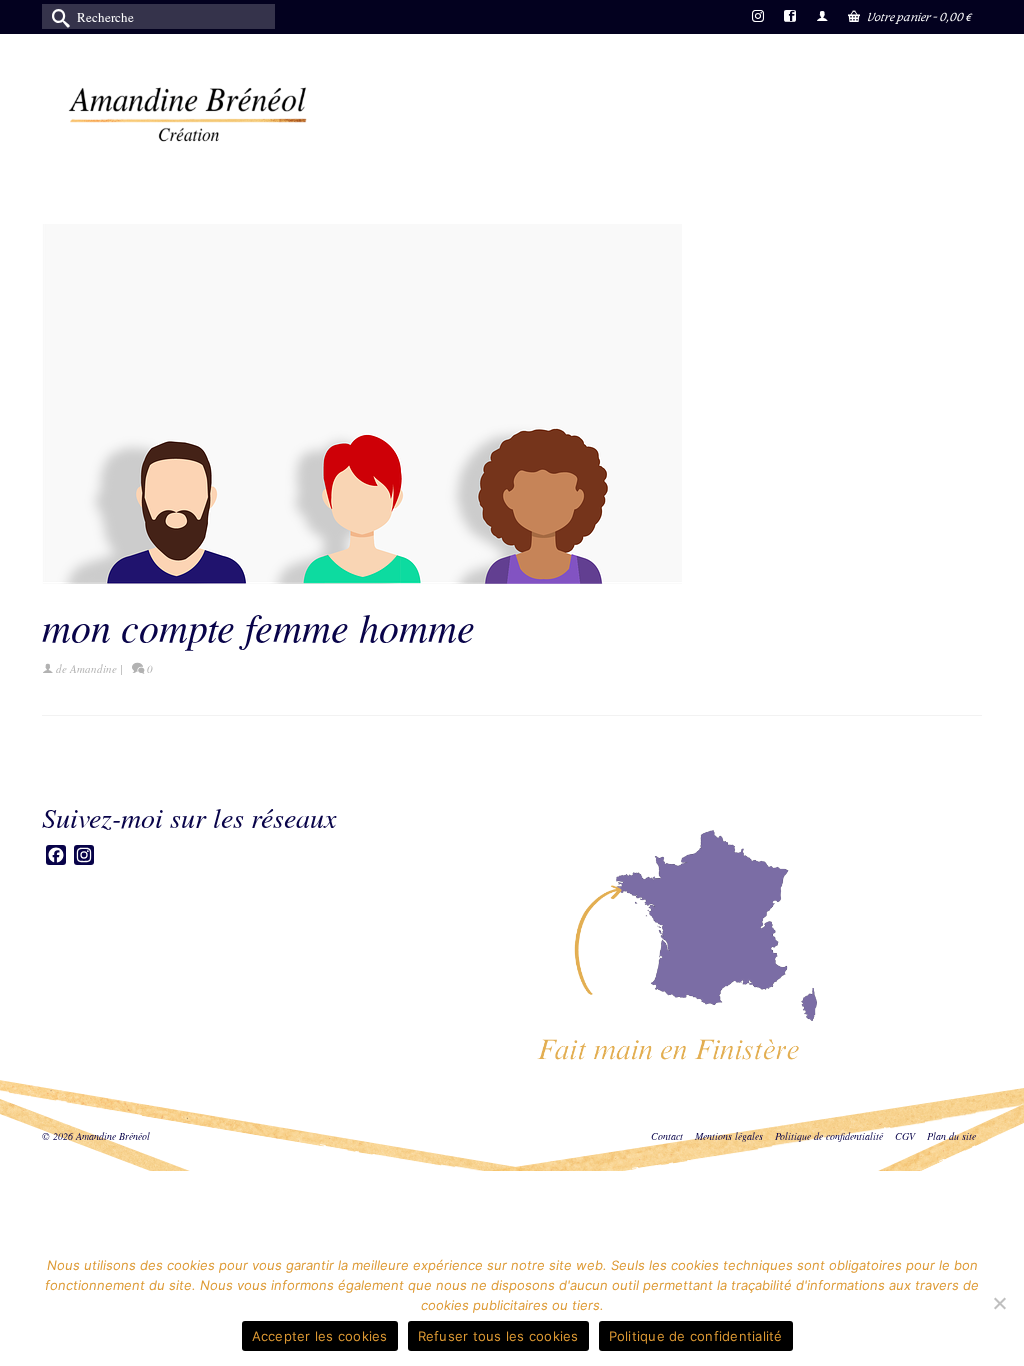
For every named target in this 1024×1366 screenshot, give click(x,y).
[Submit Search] (57, 16)
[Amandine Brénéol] (188, 114)
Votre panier (918, 17)
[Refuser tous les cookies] (999, 1303)
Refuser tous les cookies (498, 1336)
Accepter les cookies (320, 1336)
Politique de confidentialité (696, 1336)
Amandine (93, 668)
